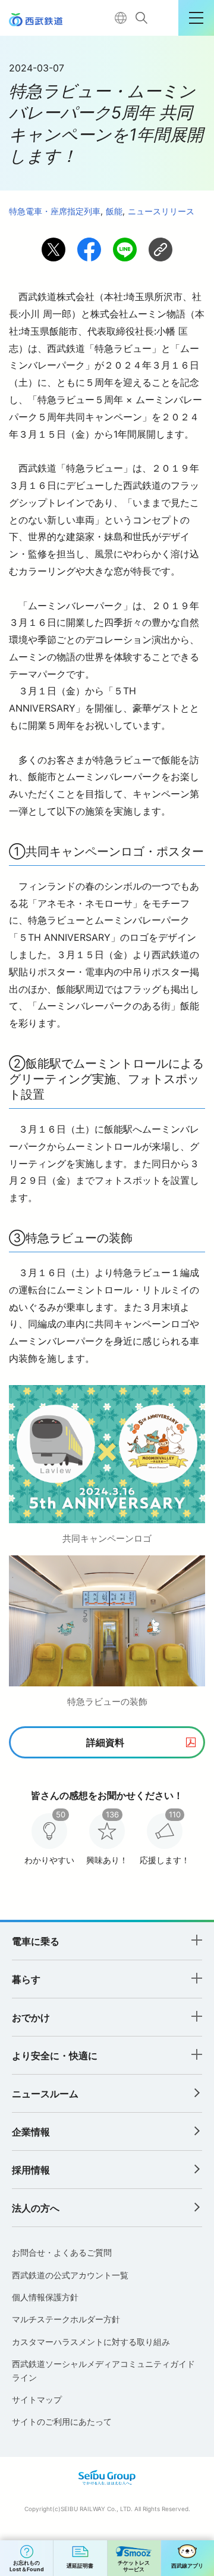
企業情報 (31, 2132)
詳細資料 (105, 1742)
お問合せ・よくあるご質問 (62, 2252)
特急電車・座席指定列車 (55, 211)
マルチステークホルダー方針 (66, 2319)
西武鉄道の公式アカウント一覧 (70, 2275)
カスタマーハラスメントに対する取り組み (91, 2342)
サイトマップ (37, 2399)
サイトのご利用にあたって (62, 2421)
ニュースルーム (45, 2094)
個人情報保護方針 (45, 2297)
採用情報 (31, 2170)
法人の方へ (36, 2208)
